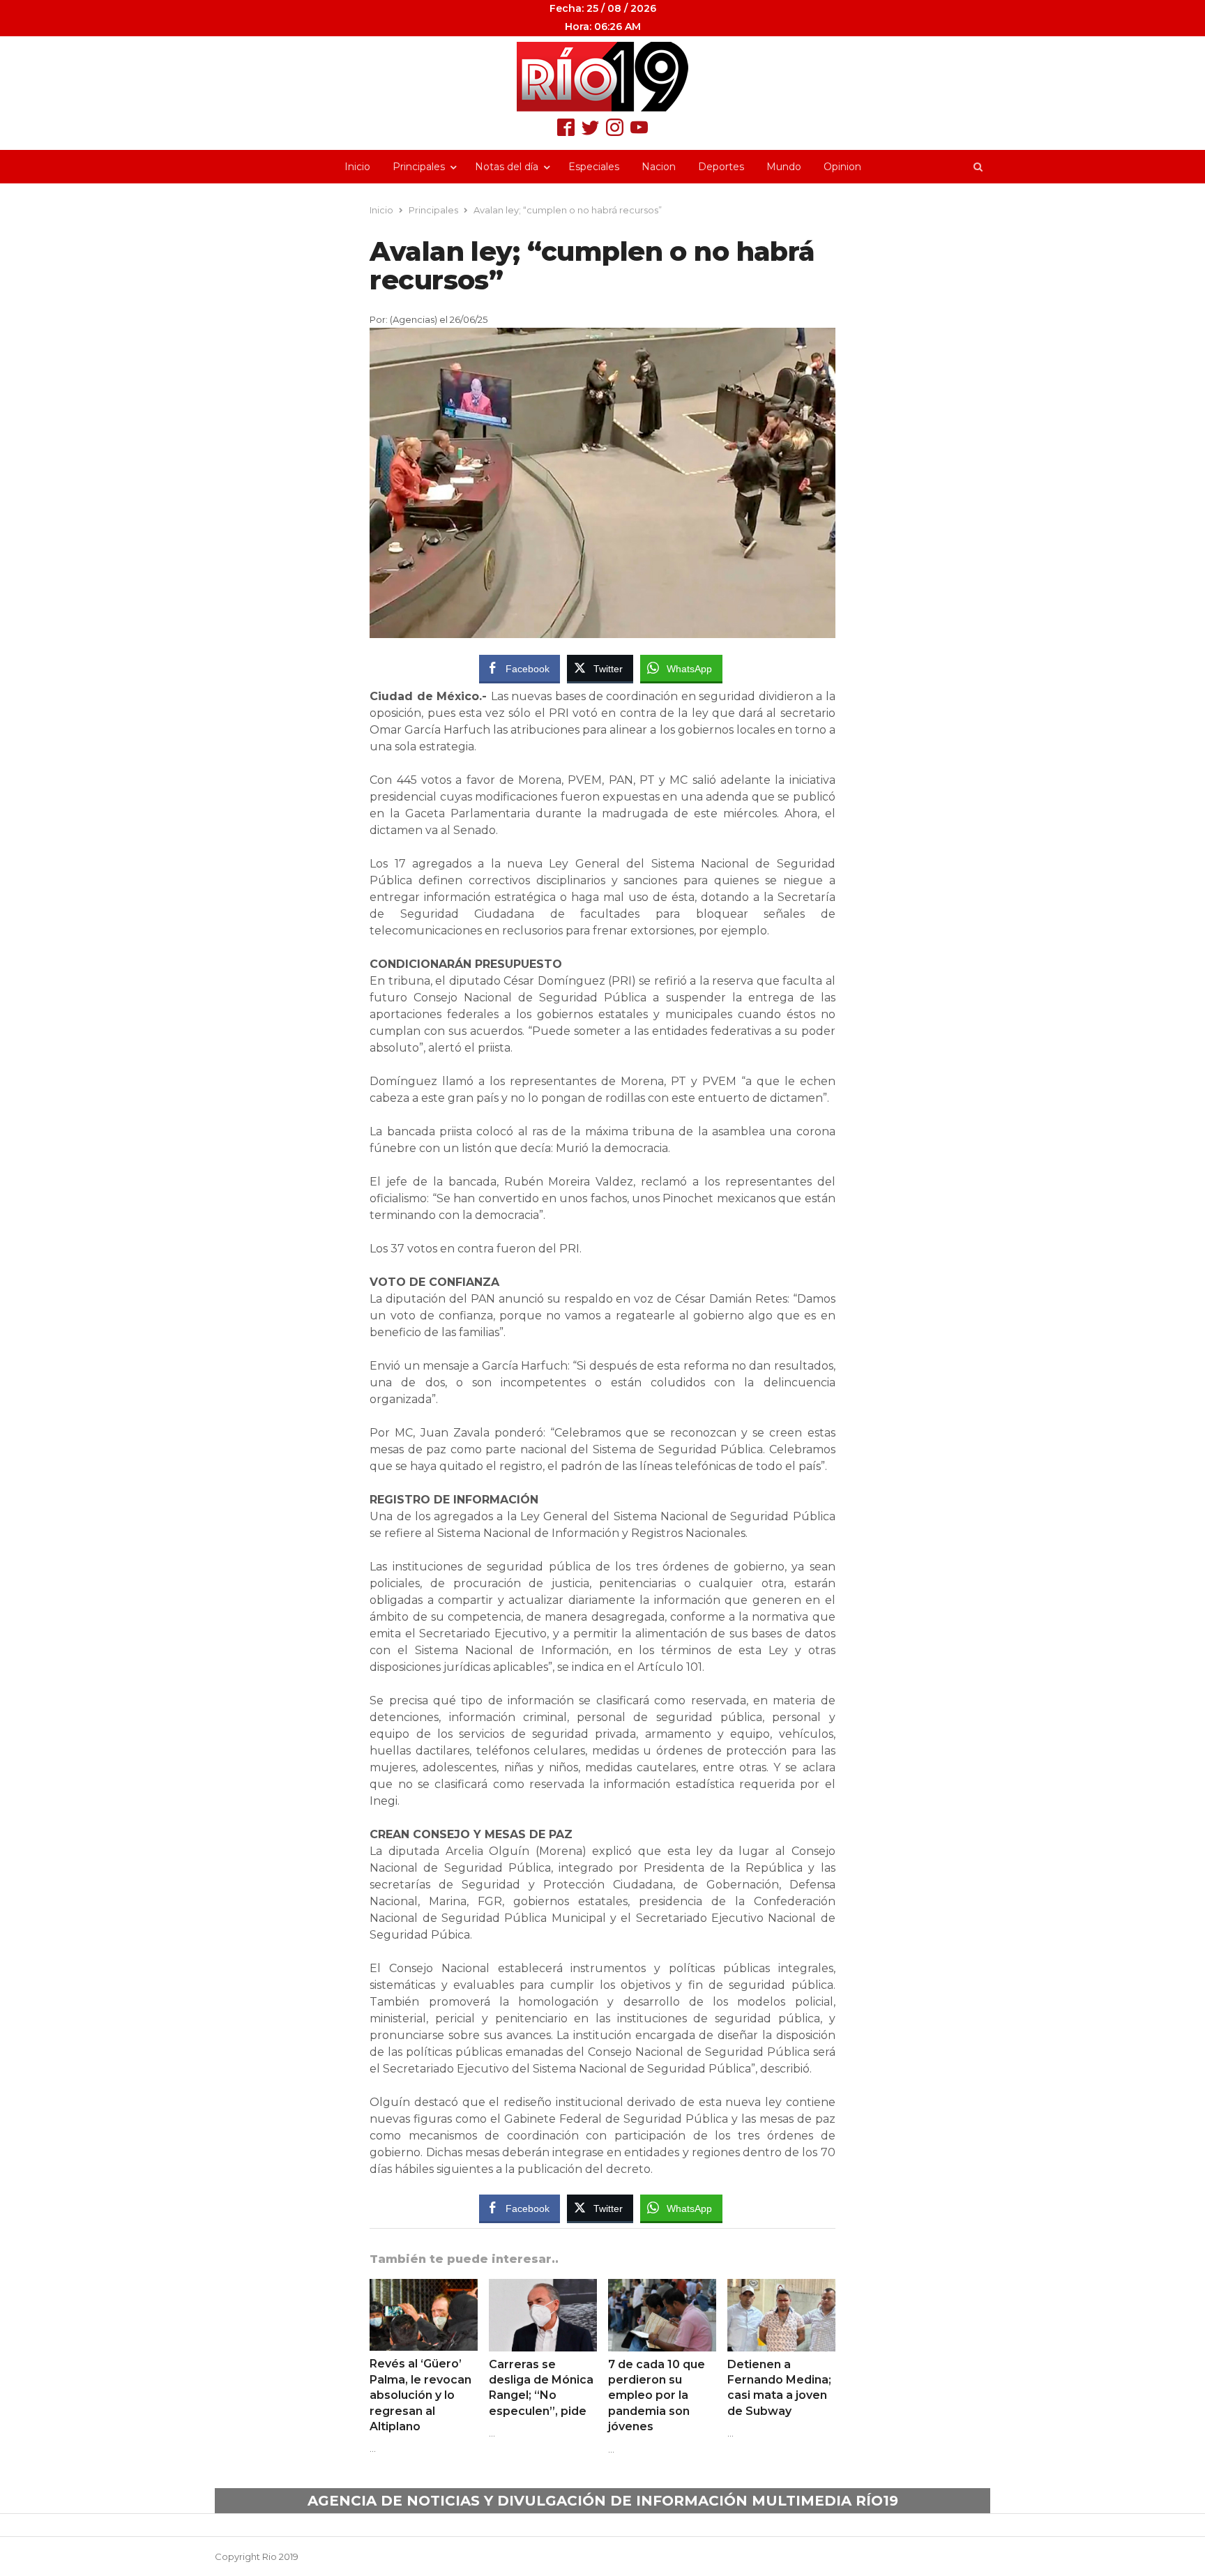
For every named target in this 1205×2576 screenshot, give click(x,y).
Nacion (659, 167)
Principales (419, 167)
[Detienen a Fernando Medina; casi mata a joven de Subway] (781, 2287)
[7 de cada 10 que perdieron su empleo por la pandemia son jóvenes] (662, 2287)
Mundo (784, 167)
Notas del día (507, 167)
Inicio (357, 167)
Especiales (594, 167)
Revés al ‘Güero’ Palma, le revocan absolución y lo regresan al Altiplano (420, 2395)
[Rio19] (602, 77)
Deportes (721, 167)
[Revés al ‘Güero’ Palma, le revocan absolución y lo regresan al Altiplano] (424, 2287)
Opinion (842, 167)
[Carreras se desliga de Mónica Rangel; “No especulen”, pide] (543, 2287)
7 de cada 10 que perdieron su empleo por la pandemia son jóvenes (657, 2396)
